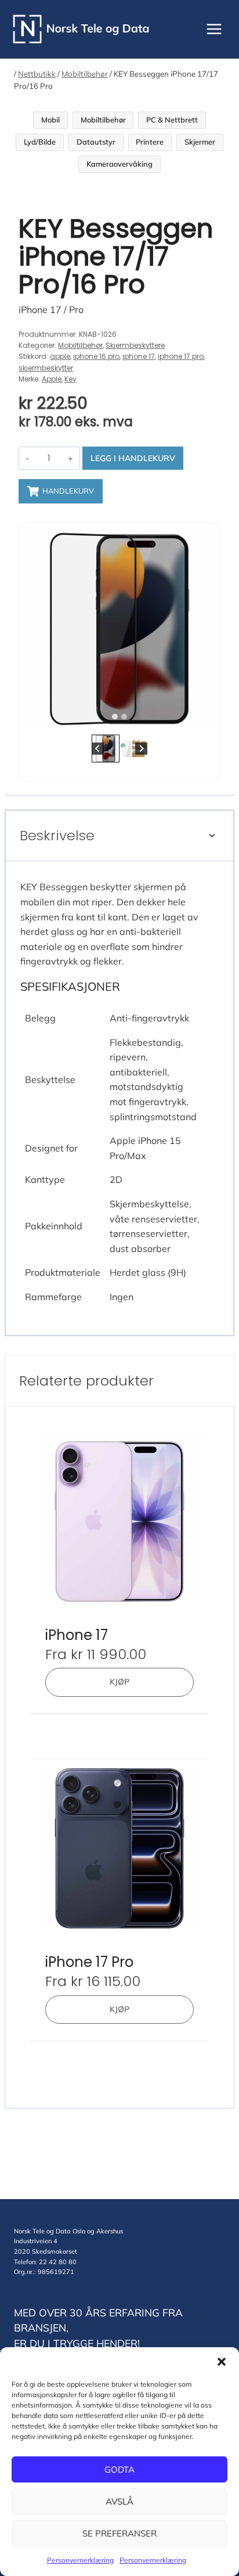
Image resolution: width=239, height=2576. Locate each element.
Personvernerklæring (80, 2560)
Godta (119, 2469)
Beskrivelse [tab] (57, 835)
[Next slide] (202, 629)
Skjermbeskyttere (135, 345)
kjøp (119, 1682)
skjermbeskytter (46, 368)
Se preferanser (119, 2533)
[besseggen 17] (119, 629)
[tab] (115, 717)
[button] (222, 2362)
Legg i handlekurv (133, 458)
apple (60, 356)
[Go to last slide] (37, 629)
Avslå (119, 2501)
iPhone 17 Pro (89, 1962)
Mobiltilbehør (85, 74)
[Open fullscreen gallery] (208, 717)
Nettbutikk (37, 74)
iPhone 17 (77, 1635)
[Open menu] (214, 29)
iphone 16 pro (96, 356)
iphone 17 (139, 356)
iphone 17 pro (181, 356)
